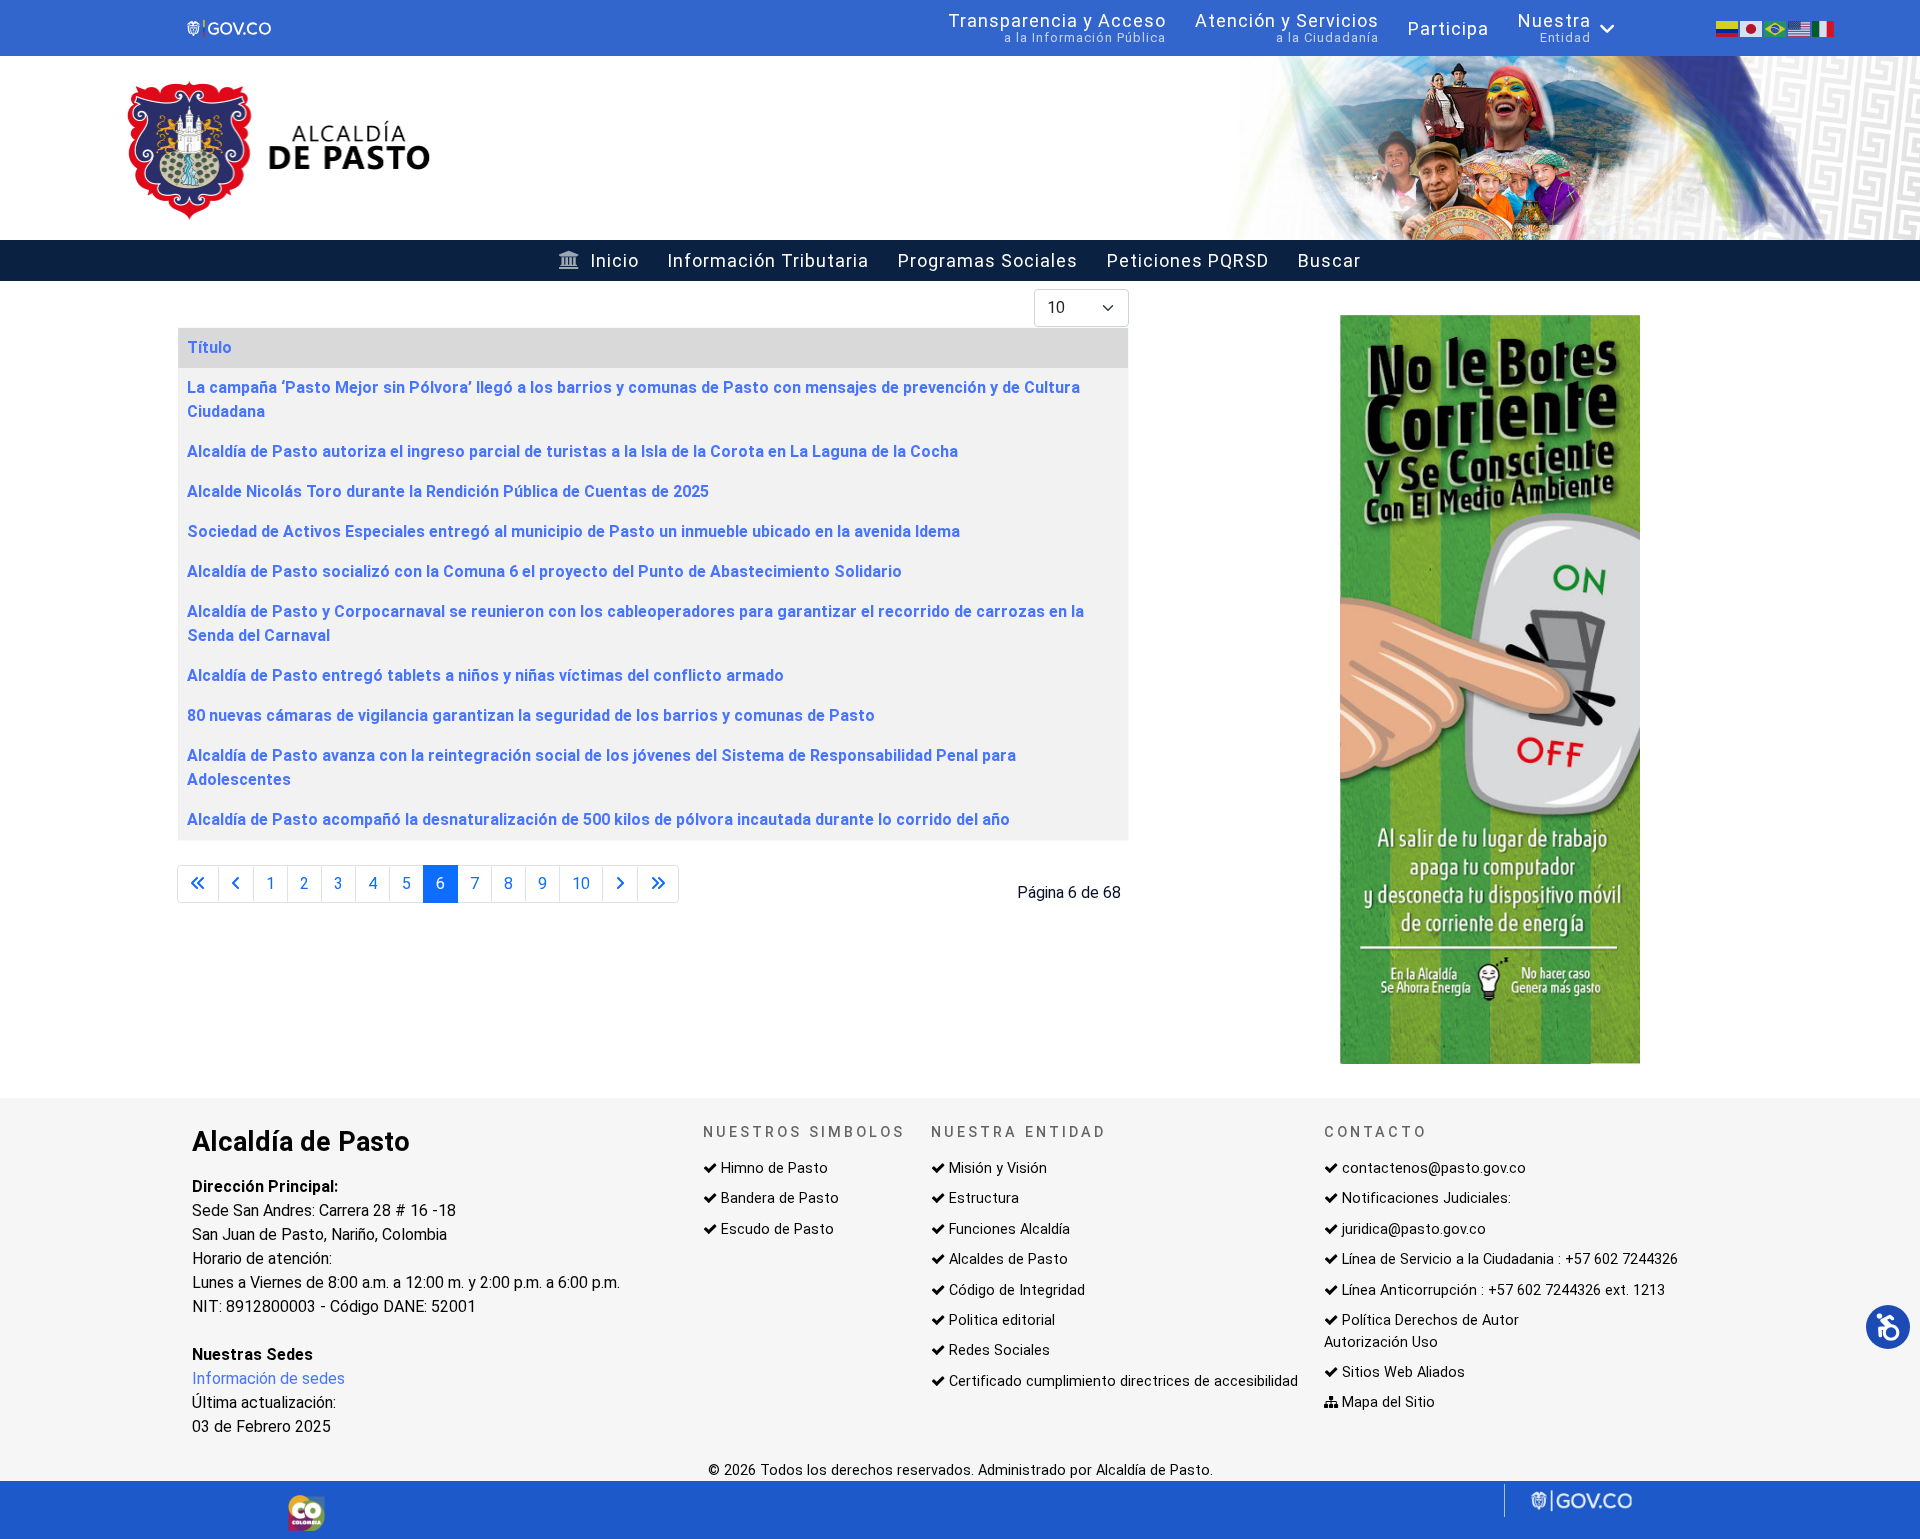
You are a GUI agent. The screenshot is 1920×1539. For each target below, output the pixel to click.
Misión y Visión (998, 1168)
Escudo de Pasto (777, 1229)
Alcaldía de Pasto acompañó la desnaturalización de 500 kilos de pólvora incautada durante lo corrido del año (598, 819)
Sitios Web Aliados (1403, 1372)
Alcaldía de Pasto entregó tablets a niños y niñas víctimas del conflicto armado (485, 675)
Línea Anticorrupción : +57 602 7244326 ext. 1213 (1503, 1290)
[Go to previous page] (236, 884)
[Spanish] (1728, 27)
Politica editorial (1002, 1320)
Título (209, 347)
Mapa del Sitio (1388, 1402)
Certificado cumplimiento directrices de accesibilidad (1123, 1381)
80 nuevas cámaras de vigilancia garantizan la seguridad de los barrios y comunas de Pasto (531, 715)
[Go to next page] (620, 884)
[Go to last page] (658, 884)
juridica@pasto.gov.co (1414, 1229)
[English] (1800, 27)
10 (581, 883)
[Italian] (1824, 27)
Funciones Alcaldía (1009, 1229)
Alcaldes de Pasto (1008, 1259)
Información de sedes (268, 1378)
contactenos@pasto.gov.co (1434, 1168)
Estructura (984, 1198)
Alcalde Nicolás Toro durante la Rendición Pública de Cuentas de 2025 (448, 491)
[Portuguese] (1776, 27)
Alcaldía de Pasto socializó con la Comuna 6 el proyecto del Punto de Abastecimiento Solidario (544, 571)
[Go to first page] (198, 884)
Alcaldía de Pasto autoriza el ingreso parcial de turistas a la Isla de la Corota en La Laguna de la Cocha (572, 451)
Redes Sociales (999, 1350)
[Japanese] (1752, 27)
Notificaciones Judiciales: (1426, 1198)
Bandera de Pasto (780, 1198)
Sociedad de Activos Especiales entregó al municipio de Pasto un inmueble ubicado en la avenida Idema (573, 531)
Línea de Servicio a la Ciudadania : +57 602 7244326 (1510, 1259)
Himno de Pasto (774, 1168)
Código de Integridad (1017, 1290)
